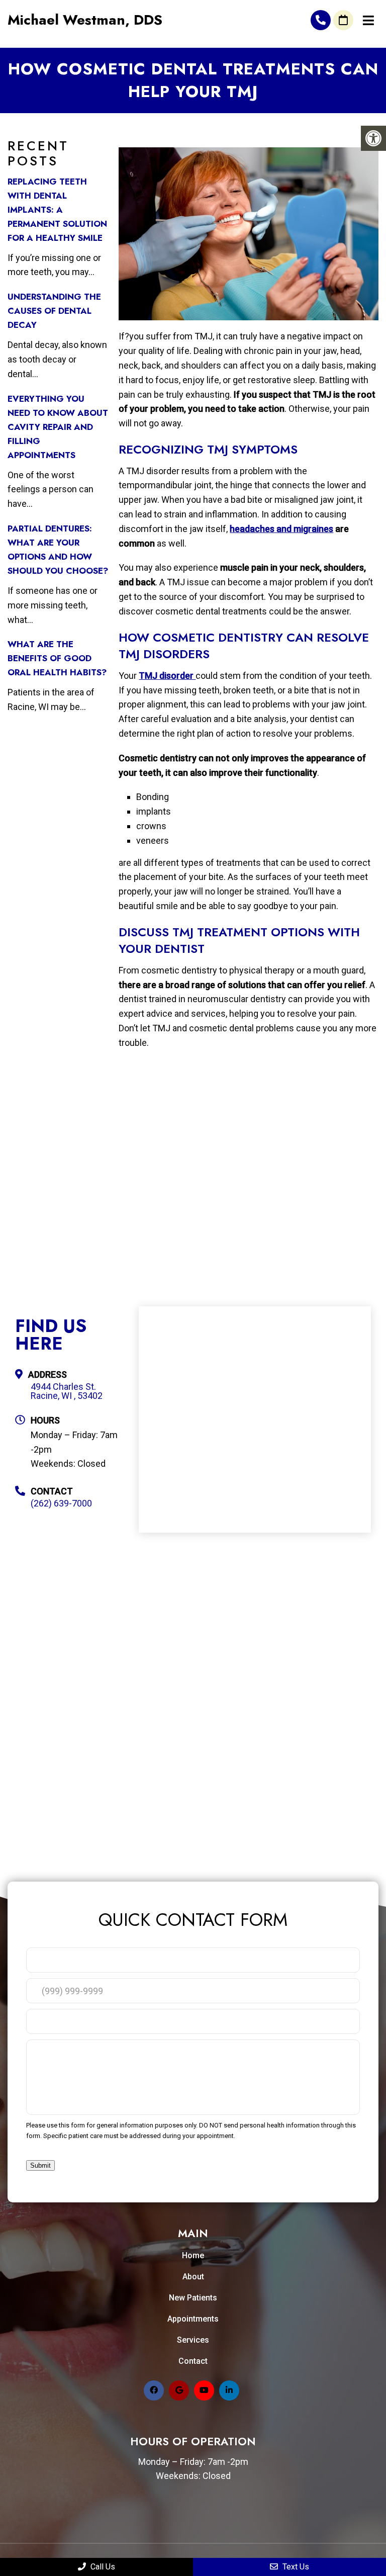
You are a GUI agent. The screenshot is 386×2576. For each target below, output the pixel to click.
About (193, 2277)
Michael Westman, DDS (85, 20)
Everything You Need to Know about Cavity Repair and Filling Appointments (58, 427)
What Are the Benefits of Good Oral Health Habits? (57, 658)
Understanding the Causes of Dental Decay (54, 311)
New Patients (193, 2298)
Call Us (102, 2567)
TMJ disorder (167, 676)
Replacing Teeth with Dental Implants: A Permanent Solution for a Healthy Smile (57, 210)
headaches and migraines (281, 529)
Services (193, 2340)
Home (193, 2255)
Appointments (193, 2319)
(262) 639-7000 (321, 20)
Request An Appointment (343, 20)
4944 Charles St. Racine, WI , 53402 (67, 1391)
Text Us (295, 2567)
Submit (40, 2165)
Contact (193, 2361)
